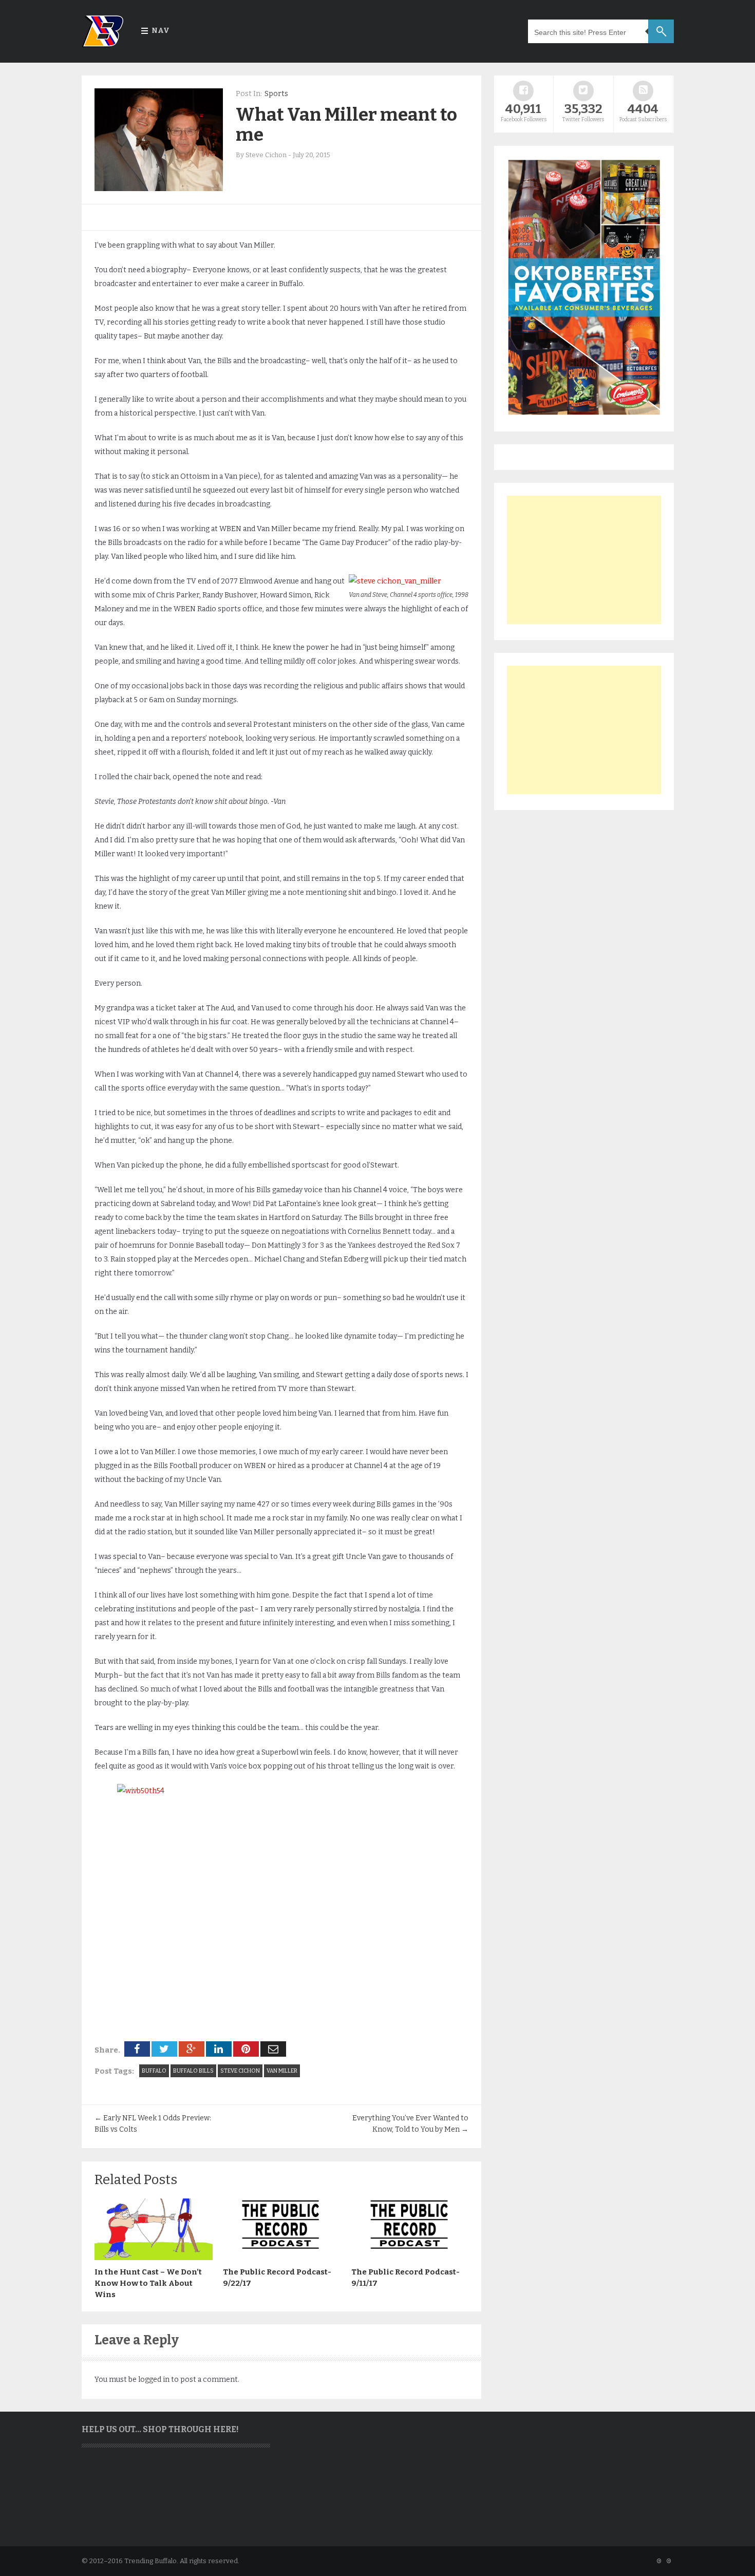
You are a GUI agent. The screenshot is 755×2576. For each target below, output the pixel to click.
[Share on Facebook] (137, 2049)
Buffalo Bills (193, 2071)
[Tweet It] (164, 2049)
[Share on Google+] (192, 2049)
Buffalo (154, 2071)
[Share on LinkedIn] (219, 2049)
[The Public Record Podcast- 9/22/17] (282, 2258)
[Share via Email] (273, 2049)
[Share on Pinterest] (246, 2049)
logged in (154, 2380)
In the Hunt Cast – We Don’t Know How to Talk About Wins (148, 2283)
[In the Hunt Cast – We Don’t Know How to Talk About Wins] (154, 2258)
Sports (276, 94)
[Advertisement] (584, 560)
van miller (282, 2071)
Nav (161, 31)
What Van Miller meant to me (346, 125)
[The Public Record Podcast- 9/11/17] (410, 2258)
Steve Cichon (240, 2071)
